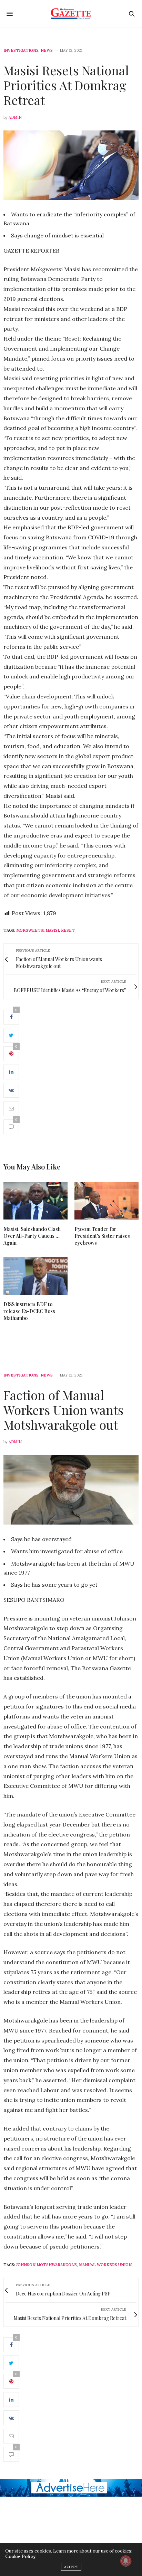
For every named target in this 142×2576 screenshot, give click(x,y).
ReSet (68, 930)
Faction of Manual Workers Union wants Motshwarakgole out (63, 1410)
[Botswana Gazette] (71, 14)
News (47, 51)
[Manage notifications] (126, 2561)
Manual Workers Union (105, 2265)
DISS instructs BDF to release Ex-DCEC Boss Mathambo (29, 1311)
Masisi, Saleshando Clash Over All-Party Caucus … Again (32, 1236)
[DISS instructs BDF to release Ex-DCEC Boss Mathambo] (35, 1276)
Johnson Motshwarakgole (47, 2265)
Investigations (21, 51)
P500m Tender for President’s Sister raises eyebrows (102, 1236)
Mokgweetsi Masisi (38, 930)
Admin (15, 117)
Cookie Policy (20, 2557)
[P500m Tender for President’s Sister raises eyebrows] (106, 1201)
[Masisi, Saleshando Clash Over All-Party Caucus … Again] (35, 1201)
